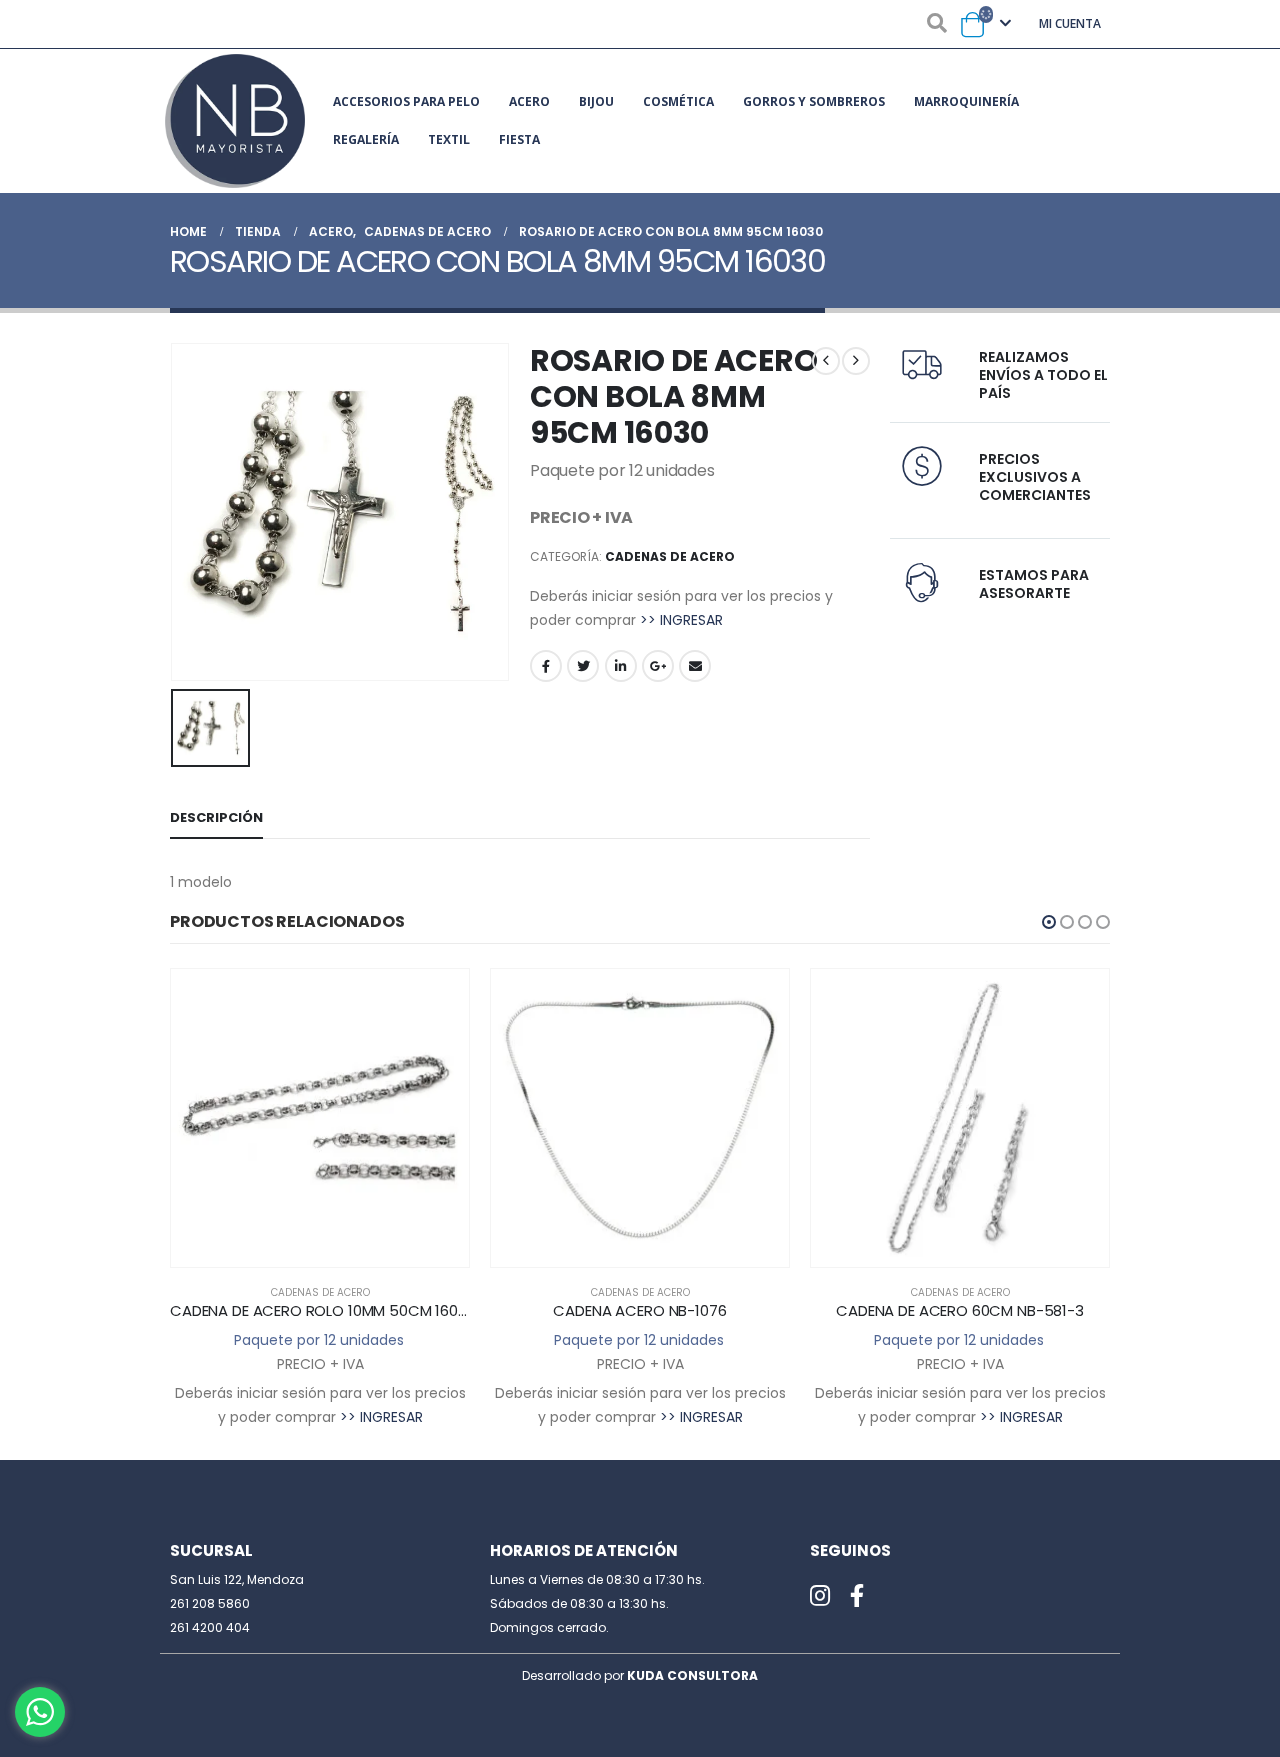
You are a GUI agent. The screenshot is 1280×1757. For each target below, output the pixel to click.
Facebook (546, 666)
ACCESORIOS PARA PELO (406, 101)
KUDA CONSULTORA (692, 1675)
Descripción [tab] (216, 817)
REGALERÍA (366, 139)
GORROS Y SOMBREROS (814, 101)
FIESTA (519, 139)
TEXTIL (449, 139)
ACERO (529, 101)
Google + (658, 666)
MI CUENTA (1070, 23)
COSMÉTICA (678, 101)
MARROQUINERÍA (966, 101)
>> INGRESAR (681, 620)
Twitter (583, 666)
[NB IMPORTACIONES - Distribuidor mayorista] (235, 121)
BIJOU (596, 101)
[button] (1049, 922)
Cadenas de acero (670, 556)
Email (695, 666)
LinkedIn (621, 666)
